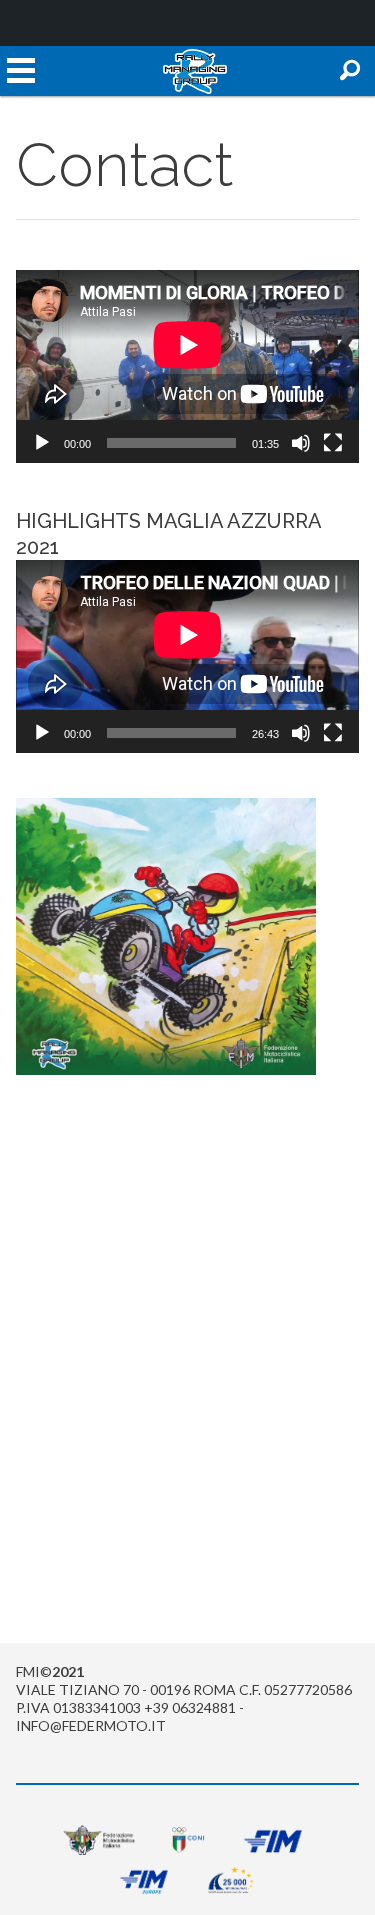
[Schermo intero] (333, 443)
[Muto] (301, 443)
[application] (187, 366)
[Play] (42, 443)
